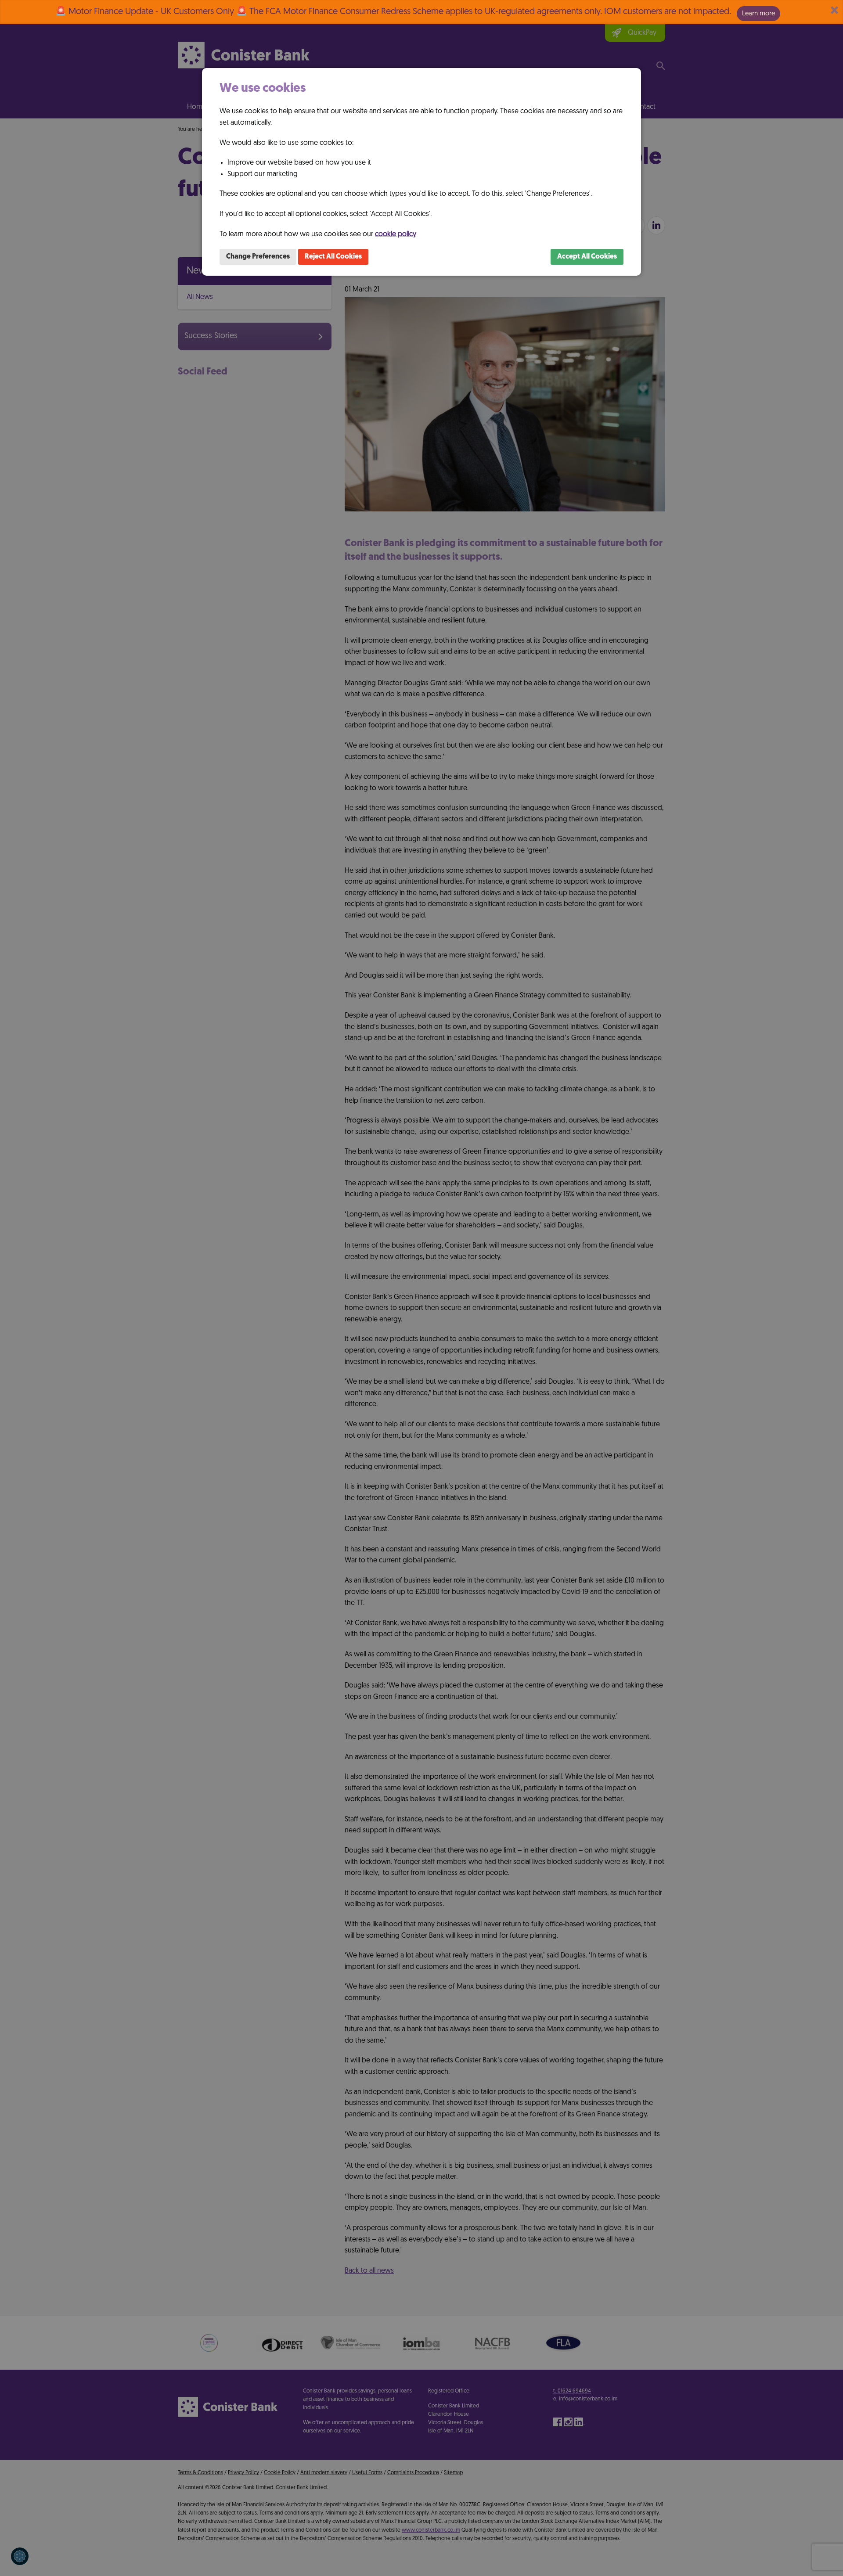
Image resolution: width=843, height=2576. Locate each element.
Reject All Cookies (333, 257)
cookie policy (396, 234)
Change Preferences (258, 257)
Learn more (758, 13)
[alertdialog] (421, 12)
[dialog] (421, 172)
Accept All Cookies (587, 257)
